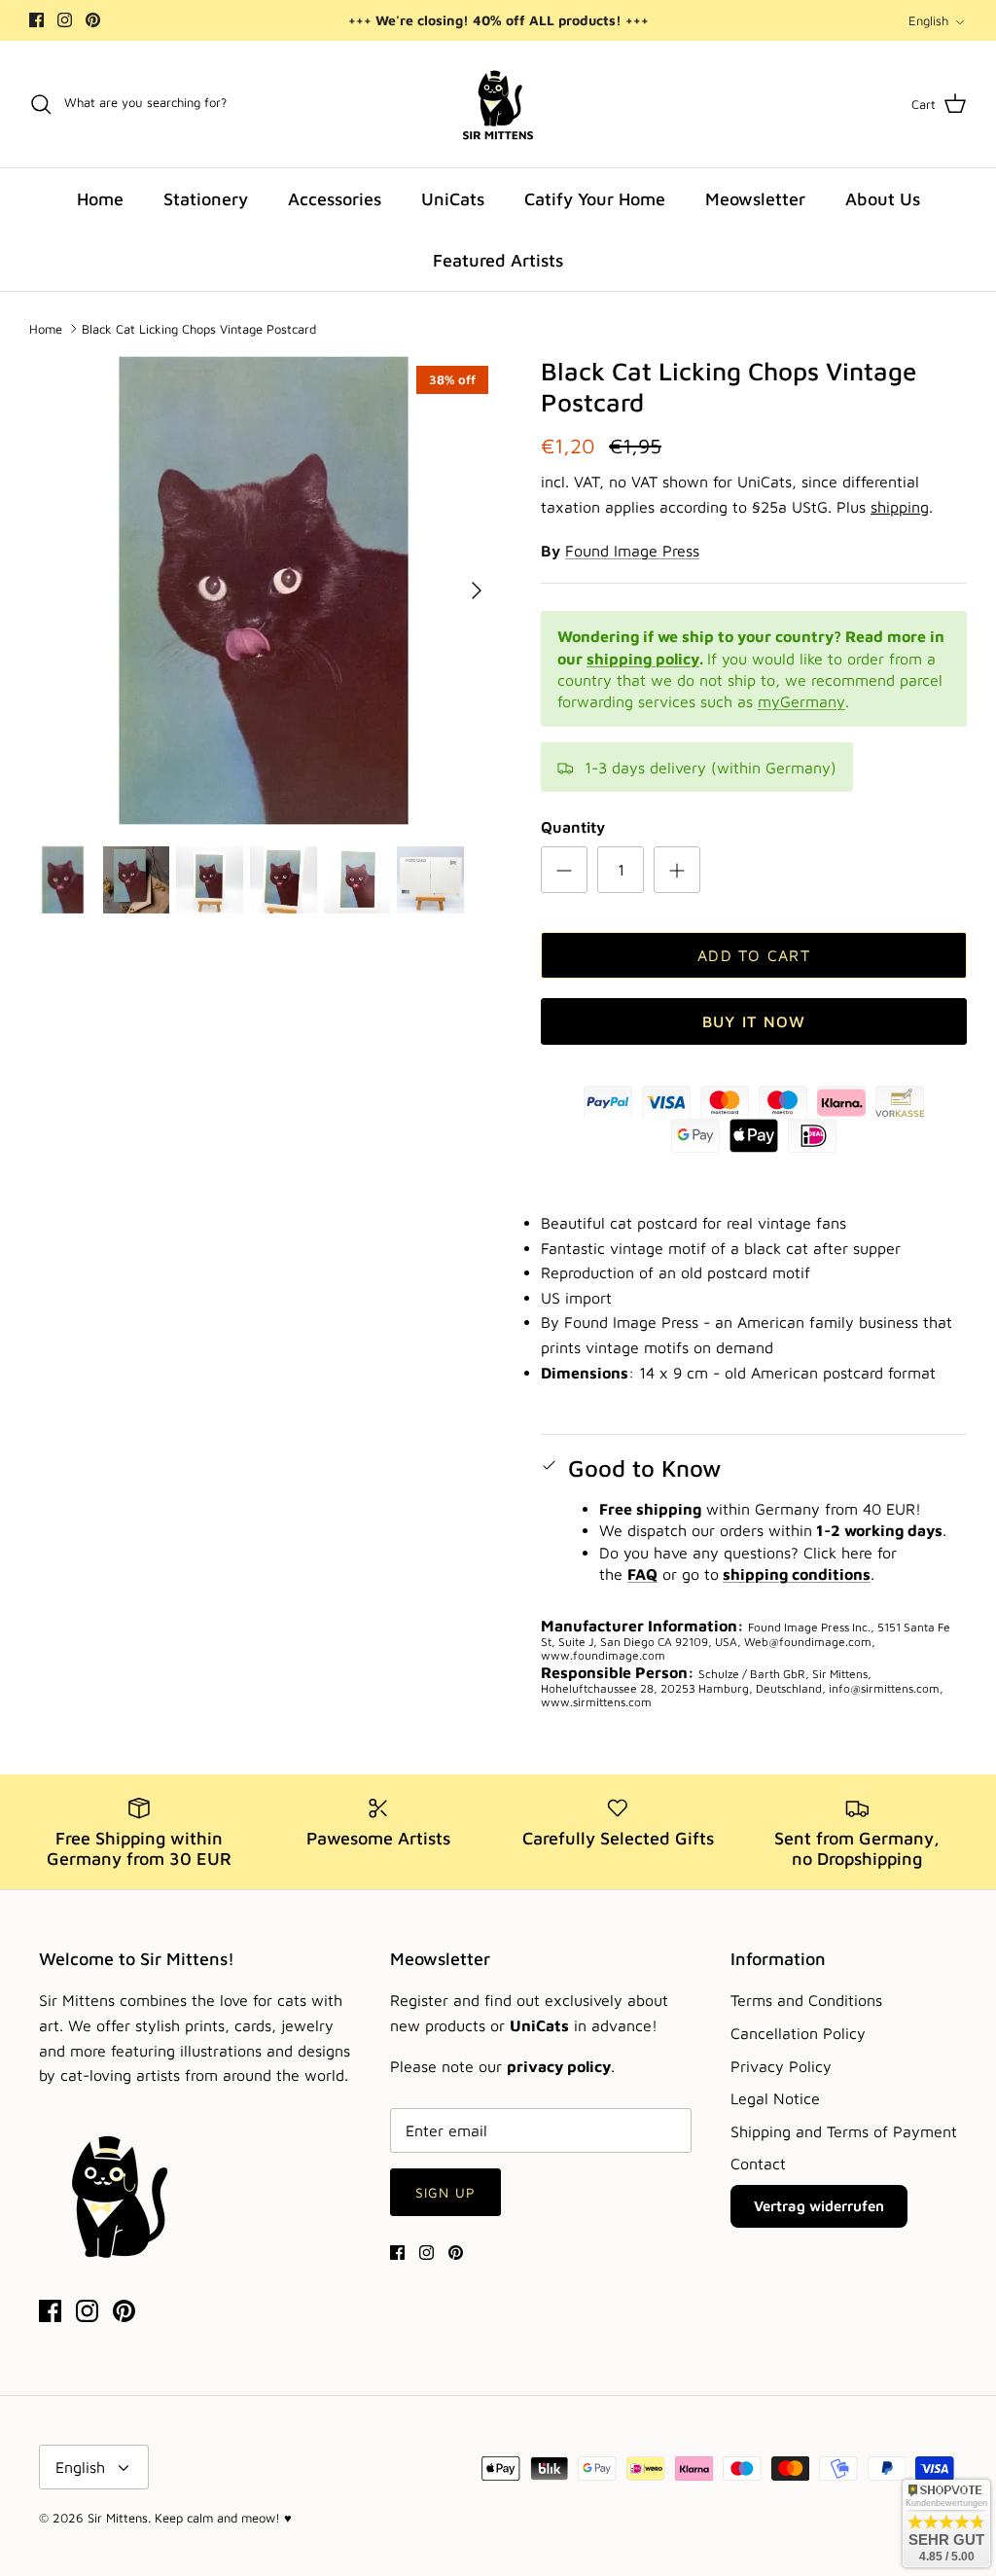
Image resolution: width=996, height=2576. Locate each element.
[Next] (477, 590)
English (928, 20)
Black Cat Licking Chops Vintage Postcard (199, 328)
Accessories (335, 199)
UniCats (453, 199)
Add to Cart (754, 955)
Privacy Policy (781, 2066)
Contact (758, 2164)
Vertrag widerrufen (819, 2206)
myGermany (801, 701)
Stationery (206, 199)
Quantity (573, 827)
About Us (883, 199)
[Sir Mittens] (498, 104)
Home (100, 199)
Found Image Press (632, 551)
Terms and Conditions (806, 2000)
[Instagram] (65, 20)
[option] (264, 590)
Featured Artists (498, 260)
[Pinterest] (93, 20)
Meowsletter (755, 199)
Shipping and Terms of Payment (844, 2131)
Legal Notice (775, 2098)
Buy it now (754, 1021)
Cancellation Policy (798, 2033)
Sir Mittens (118, 2518)
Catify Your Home (595, 199)
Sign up (445, 2192)
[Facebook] (36, 20)
